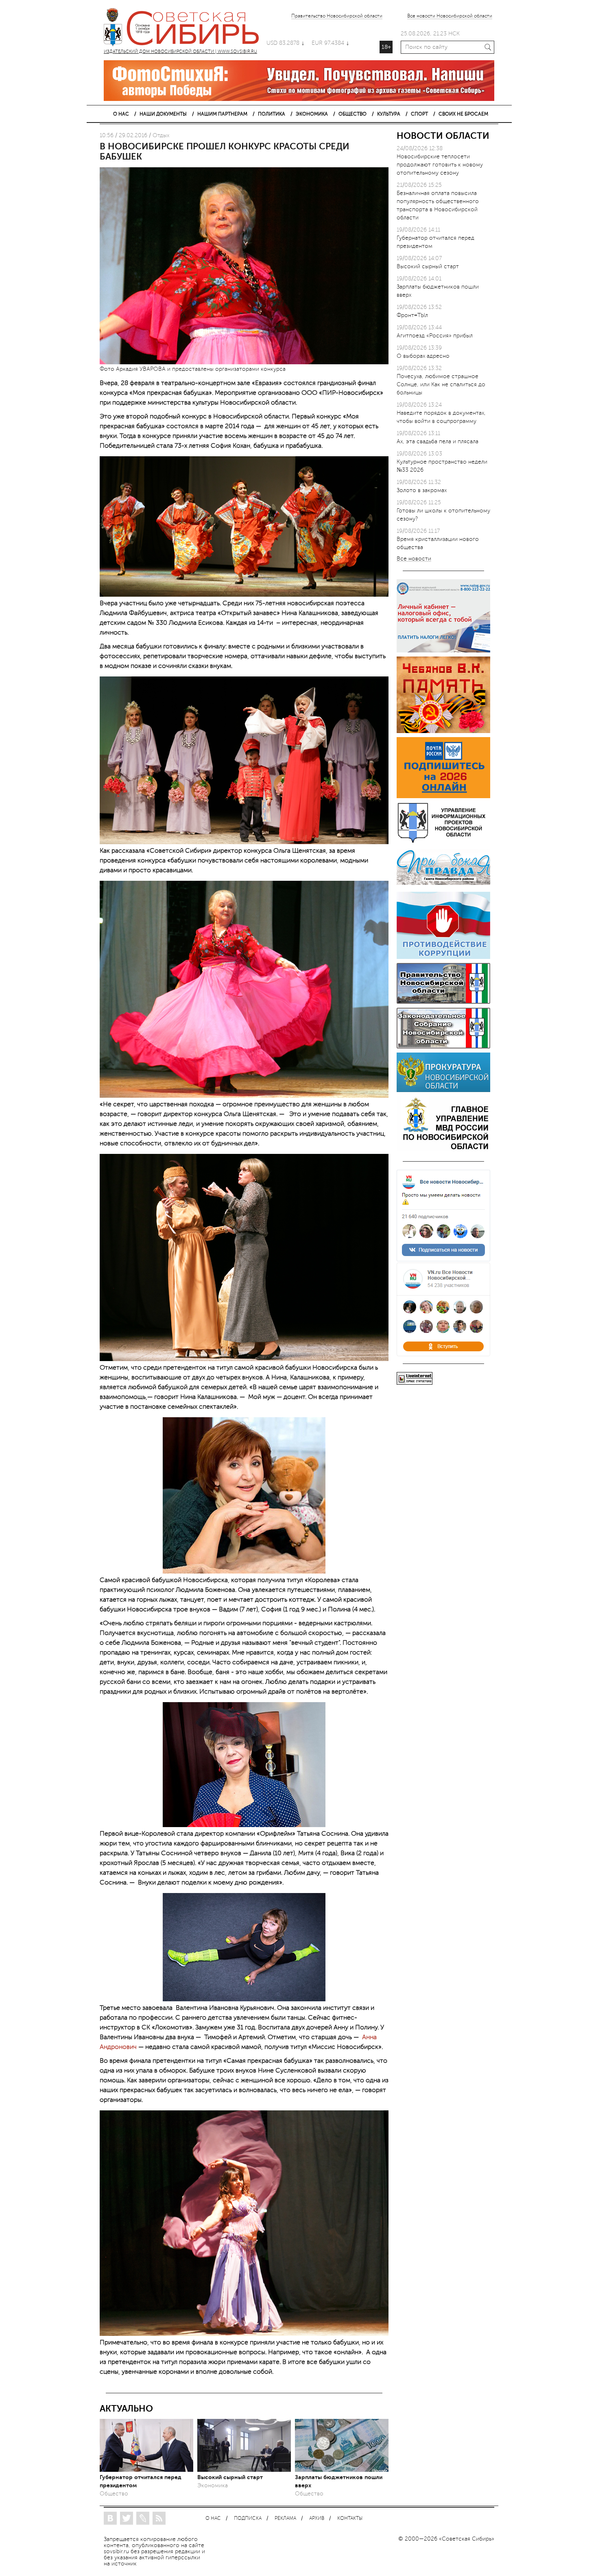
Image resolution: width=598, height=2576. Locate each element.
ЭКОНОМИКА (312, 114)
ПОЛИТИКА (272, 114)
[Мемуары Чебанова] (443, 731)
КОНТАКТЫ (350, 2518)
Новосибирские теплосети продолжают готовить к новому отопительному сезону (440, 165)
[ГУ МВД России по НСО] (443, 1149)
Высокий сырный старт (230, 2477)
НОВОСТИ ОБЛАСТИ (443, 136)
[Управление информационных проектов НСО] (443, 841)
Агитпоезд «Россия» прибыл (435, 336)
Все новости (414, 559)
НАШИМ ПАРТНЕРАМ (222, 114)
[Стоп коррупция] (443, 957)
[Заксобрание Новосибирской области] (443, 1047)
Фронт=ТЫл (412, 315)
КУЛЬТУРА (389, 114)
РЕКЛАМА (285, 2518)
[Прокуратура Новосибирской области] (443, 1090)
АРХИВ (317, 2518)
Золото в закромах (422, 490)
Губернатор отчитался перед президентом (141, 2481)
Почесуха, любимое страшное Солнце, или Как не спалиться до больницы (441, 384)
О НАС (121, 114)
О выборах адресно (423, 356)
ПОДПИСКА (248, 2518)
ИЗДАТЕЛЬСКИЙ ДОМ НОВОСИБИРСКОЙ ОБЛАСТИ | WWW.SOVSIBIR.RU (185, 28)
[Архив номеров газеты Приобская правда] (443, 886)
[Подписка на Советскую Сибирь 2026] (443, 796)
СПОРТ (419, 114)
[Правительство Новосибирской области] (443, 1002)
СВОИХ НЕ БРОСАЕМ (463, 114)
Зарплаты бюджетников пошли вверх (339, 2481)
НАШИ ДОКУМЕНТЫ (163, 114)
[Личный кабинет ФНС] (443, 651)
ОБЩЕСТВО (352, 114)
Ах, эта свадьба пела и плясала (438, 441)
